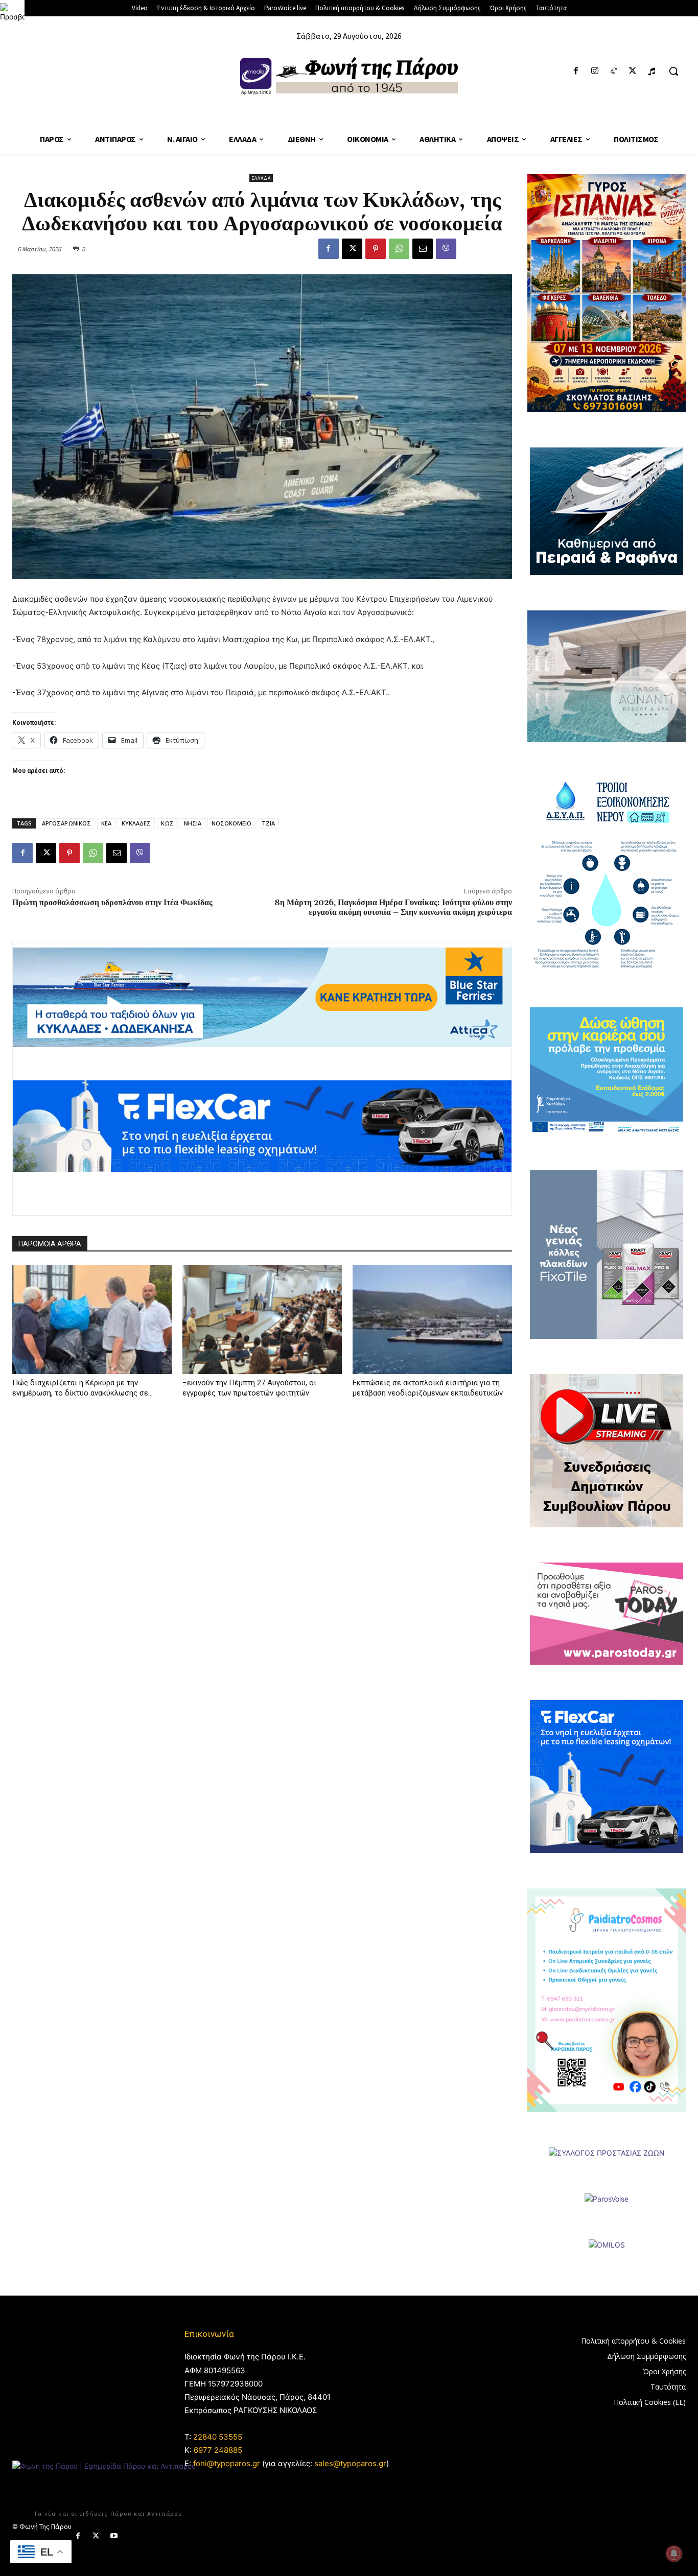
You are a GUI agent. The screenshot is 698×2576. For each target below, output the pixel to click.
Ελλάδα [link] (261, 178)
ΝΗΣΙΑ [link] (193, 823)
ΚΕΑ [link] (106, 823)
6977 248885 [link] (218, 2450)
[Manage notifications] (674, 2554)
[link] (12, 12)
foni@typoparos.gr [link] (227, 2463)
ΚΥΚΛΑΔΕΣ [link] (136, 823)
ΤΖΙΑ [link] (268, 823)
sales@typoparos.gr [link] (350, 2463)
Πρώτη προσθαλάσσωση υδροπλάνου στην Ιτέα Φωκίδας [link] (112, 903)
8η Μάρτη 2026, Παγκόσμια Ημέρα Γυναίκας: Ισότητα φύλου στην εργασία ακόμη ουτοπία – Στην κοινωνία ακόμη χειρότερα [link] (393, 907)
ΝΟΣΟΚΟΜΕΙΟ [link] (231, 823)
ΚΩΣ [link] (167, 823)
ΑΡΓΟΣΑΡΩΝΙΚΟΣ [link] (66, 823)
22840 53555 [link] (218, 2437)
